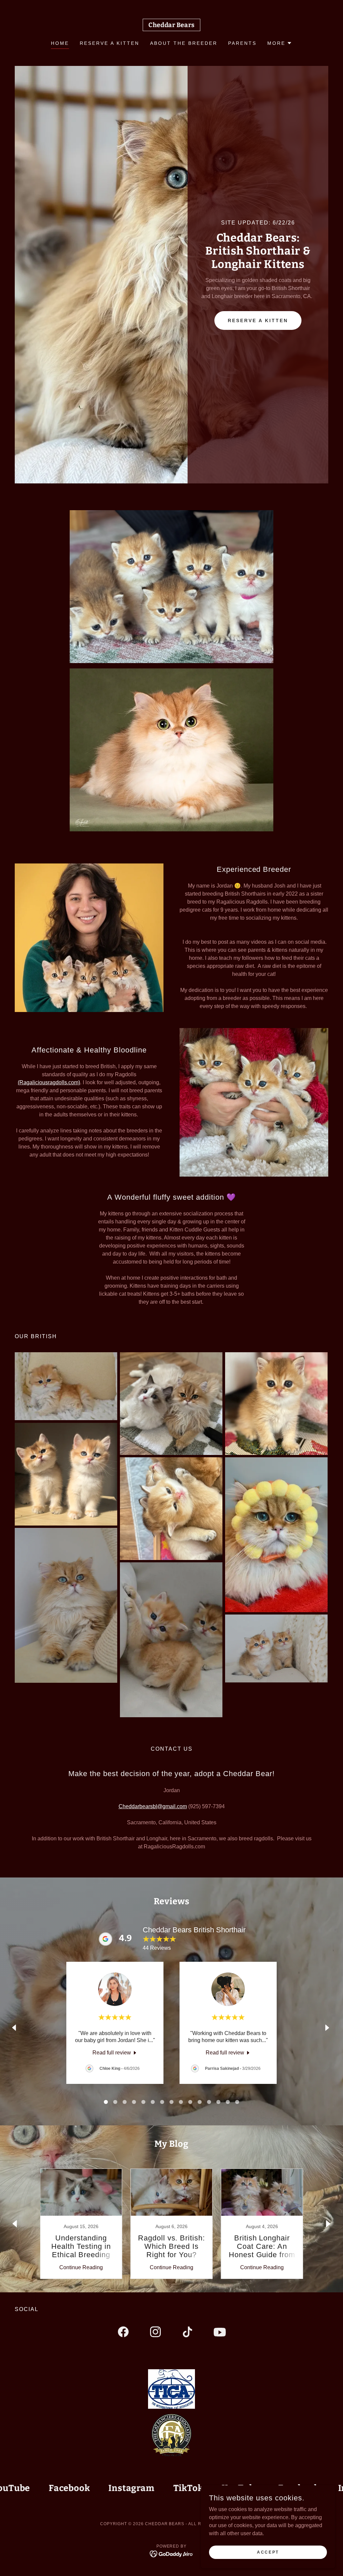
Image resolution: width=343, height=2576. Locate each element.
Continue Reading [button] (81, 2267)
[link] (171, 25)
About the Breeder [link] (184, 43)
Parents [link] (242, 43)
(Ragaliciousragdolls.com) (49, 1082)
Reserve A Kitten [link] (110, 43)
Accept (268, 2552)
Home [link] (60, 43)
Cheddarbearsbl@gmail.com (153, 1806)
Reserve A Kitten (258, 320)
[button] (280, 43)
